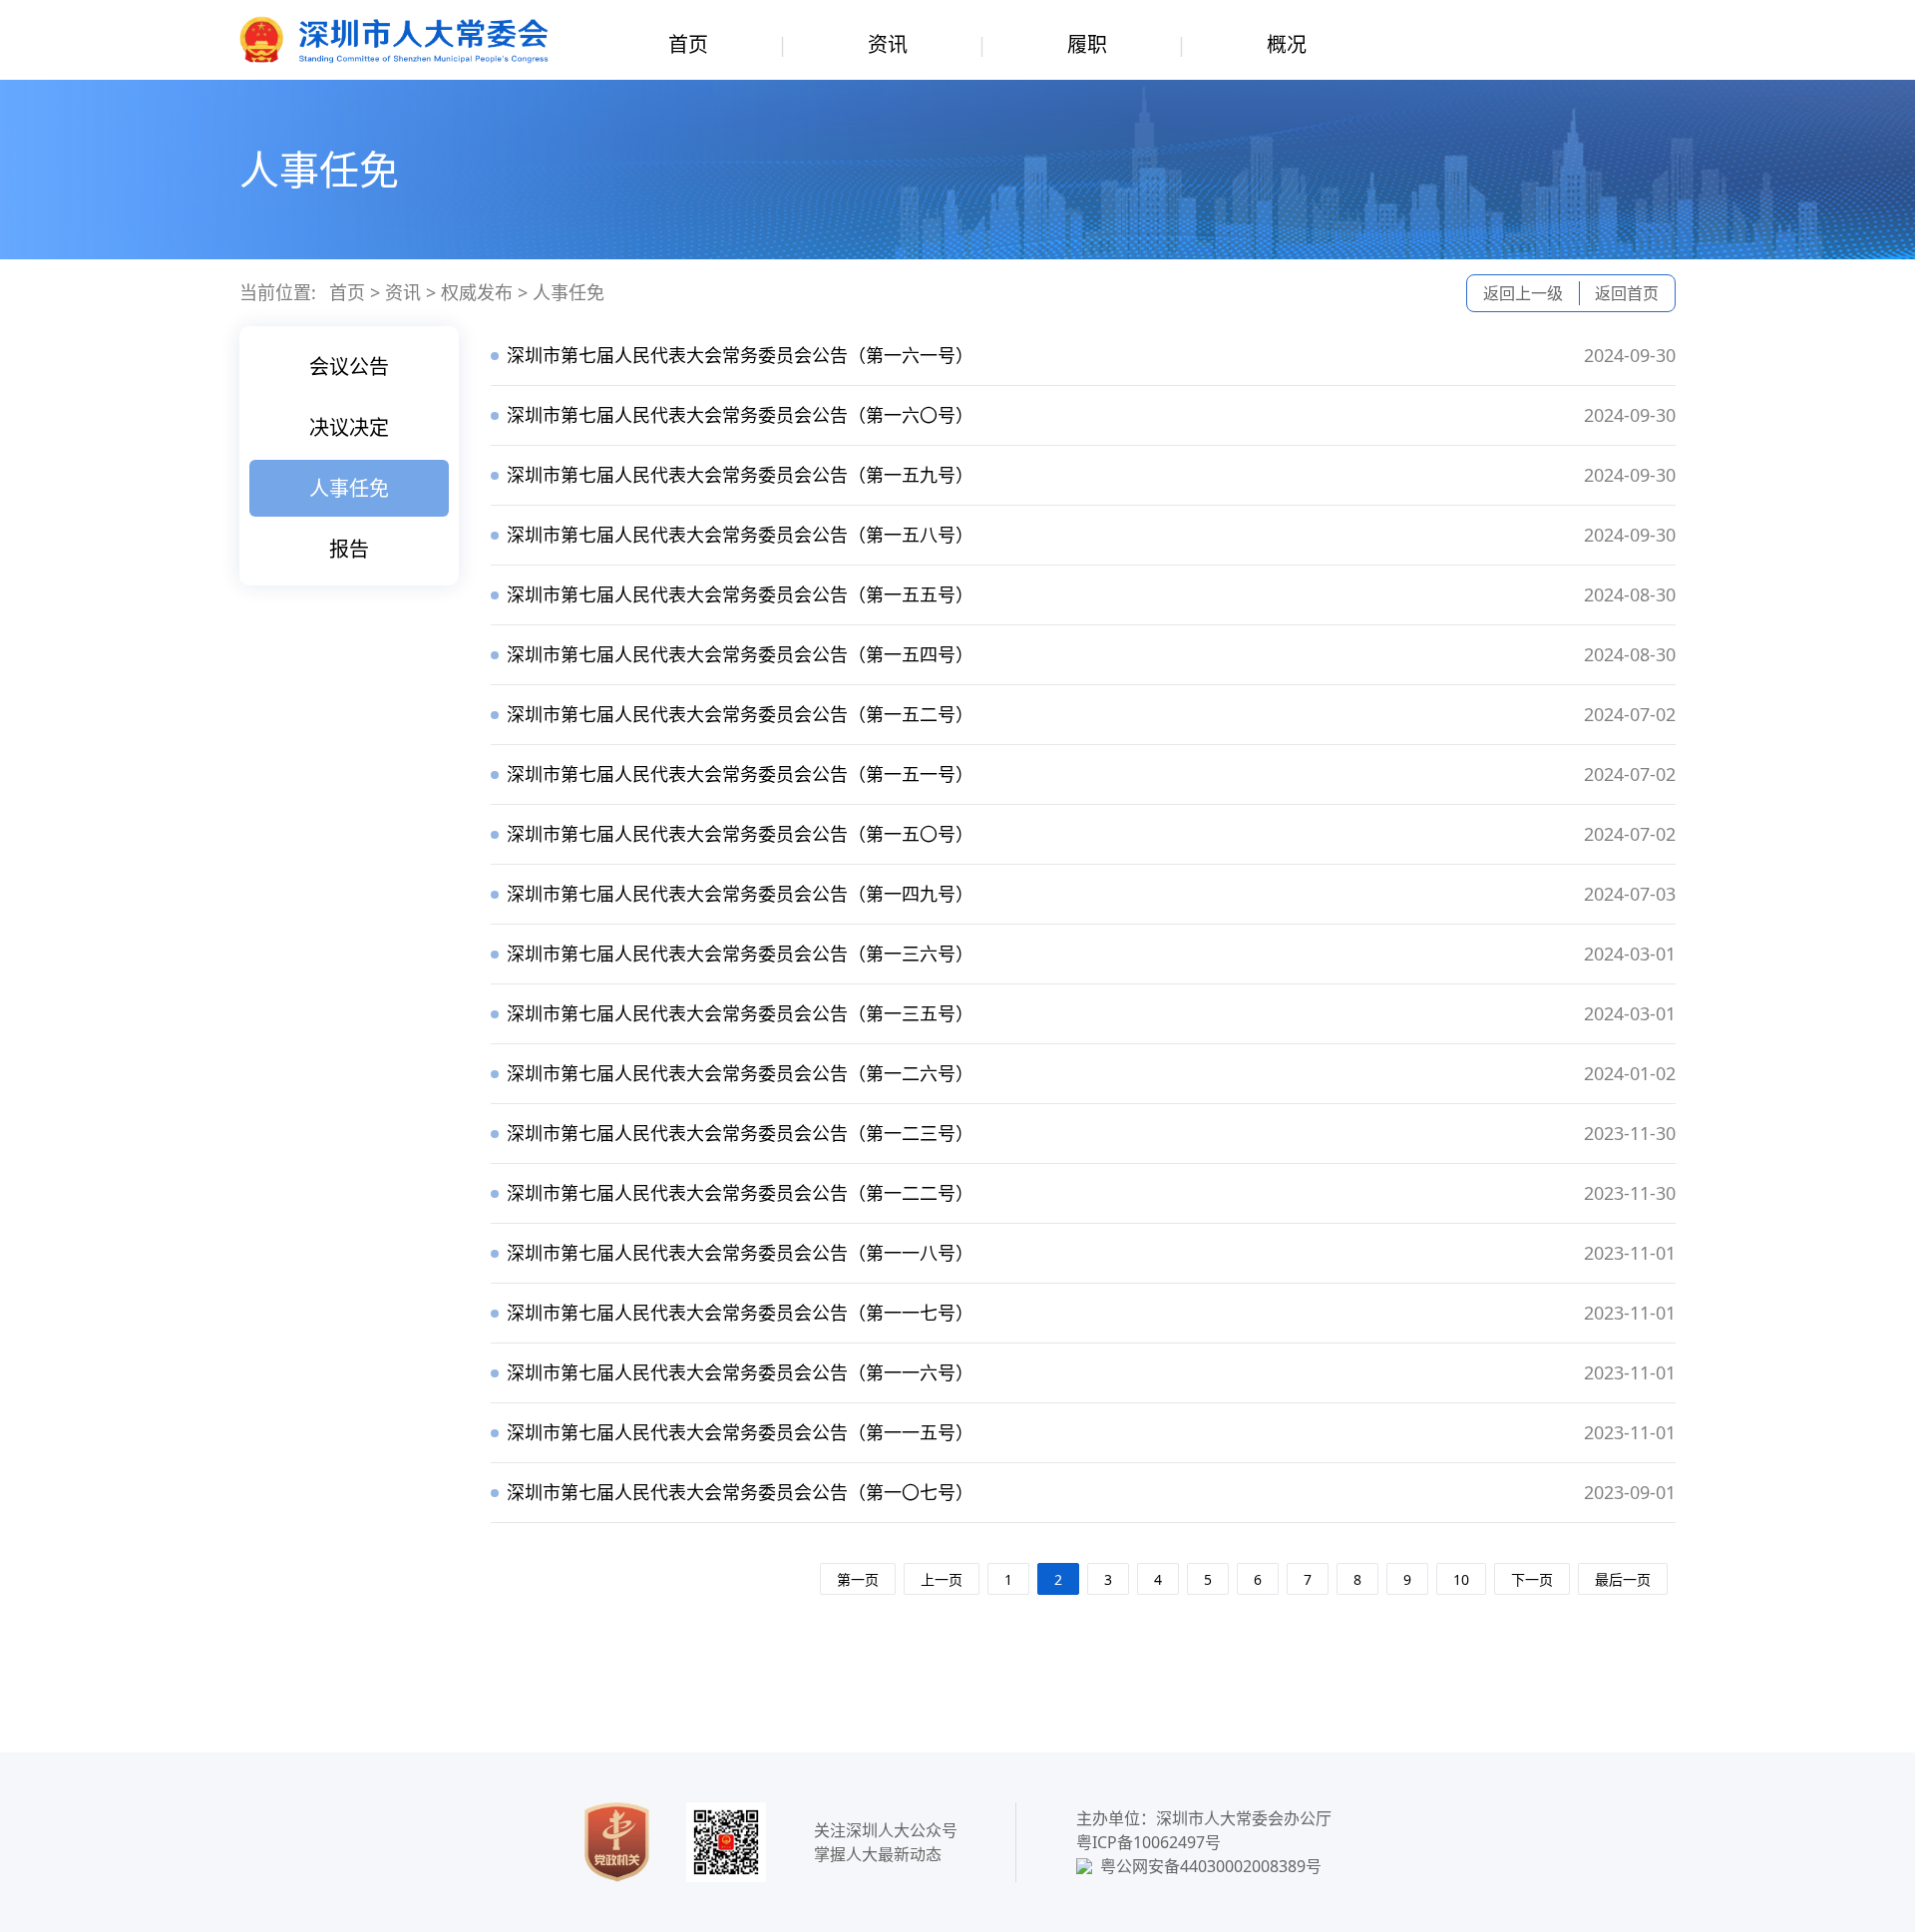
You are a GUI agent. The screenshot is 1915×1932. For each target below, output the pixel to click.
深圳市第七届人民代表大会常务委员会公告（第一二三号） (740, 1133)
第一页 (858, 1579)
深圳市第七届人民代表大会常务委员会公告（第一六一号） (740, 355)
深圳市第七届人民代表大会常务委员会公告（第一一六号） (740, 1372)
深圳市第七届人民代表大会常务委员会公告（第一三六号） (740, 954)
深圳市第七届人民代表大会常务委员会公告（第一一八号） (740, 1253)
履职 (1087, 44)
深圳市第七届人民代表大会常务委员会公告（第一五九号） (740, 475)
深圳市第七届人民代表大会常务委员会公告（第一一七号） (740, 1313)
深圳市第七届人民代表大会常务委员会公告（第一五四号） (740, 654)
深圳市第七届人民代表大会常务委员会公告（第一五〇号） (740, 834)
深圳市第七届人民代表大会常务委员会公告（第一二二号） (740, 1193)
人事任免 (569, 292)
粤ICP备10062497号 (1149, 1842)
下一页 (1532, 1579)
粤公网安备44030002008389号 (1211, 1866)
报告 (349, 549)
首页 (688, 44)
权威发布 (477, 292)
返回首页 (1627, 293)
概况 (1287, 44)
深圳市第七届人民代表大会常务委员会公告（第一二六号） (740, 1073)
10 (1461, 1579)
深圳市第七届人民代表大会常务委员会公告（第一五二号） (740, 714)
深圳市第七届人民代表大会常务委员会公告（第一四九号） (740, 894)
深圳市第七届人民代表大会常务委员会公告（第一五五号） (740, 594)
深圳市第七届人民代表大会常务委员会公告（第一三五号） (740, 1013)
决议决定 (349, 427)
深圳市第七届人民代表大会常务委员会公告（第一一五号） (740, 1432)
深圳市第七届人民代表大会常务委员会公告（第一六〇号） (740, 415)
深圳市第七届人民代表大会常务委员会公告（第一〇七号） (740, 1492)
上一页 (942, 1579)
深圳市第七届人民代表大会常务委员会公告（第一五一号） (740, 774)
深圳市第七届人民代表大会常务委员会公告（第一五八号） (740, 535)
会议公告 (349, 367)
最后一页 (1623, 1579)
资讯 (888, 44)
